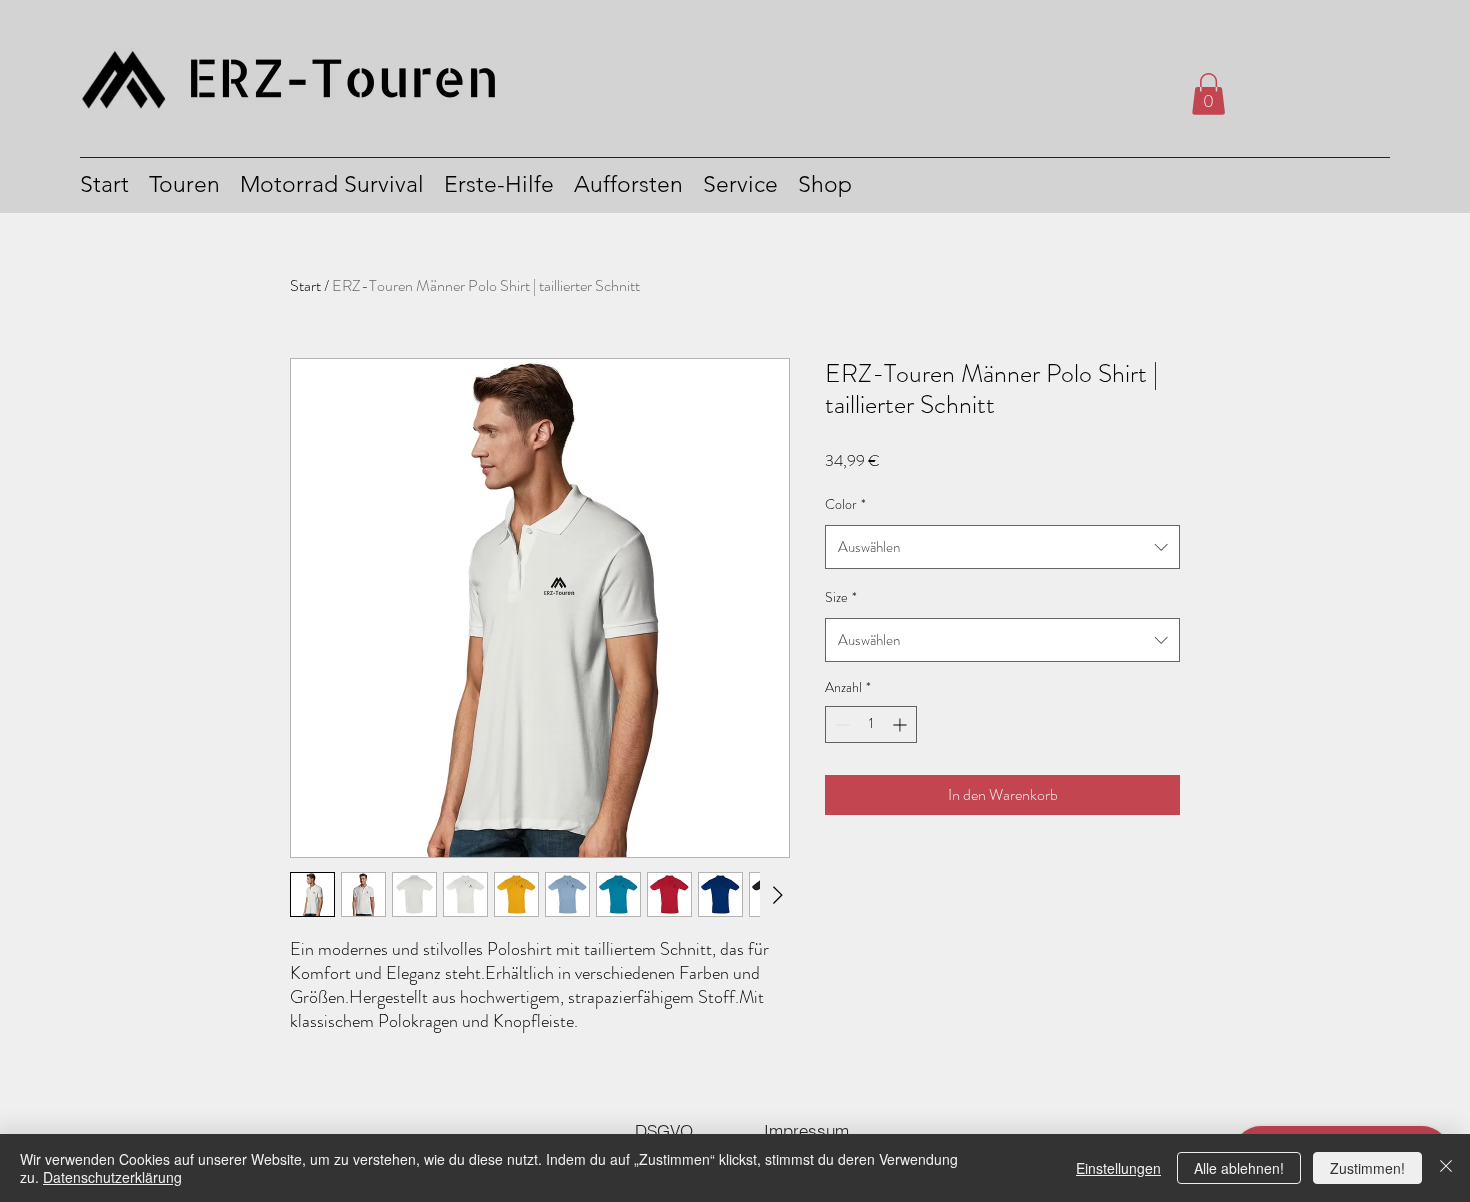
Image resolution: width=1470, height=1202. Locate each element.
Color (845, 504)
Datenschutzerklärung (112, 1177)
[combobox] (1002, 547)
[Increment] (901, 724)
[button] (1208, 94)
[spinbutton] (871, 724)
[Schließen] (1446, 1168)
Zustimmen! (1367, 1168)
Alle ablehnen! (1239, 1168)
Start (305, 285)
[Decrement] (840, 724)
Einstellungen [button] (1118, 1168)
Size (841, 597)
